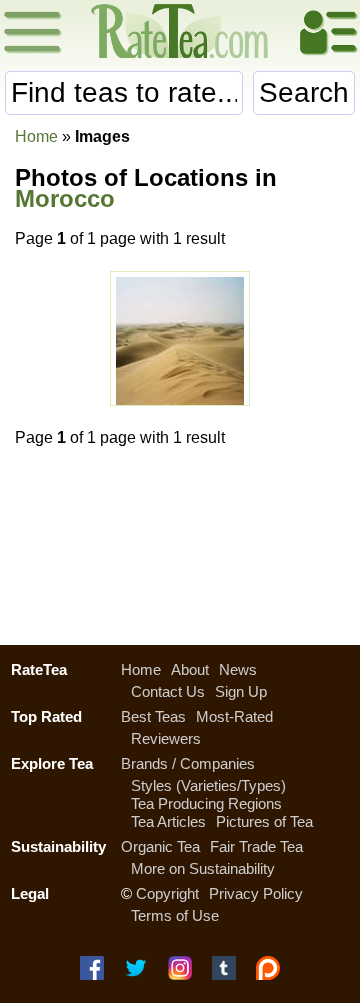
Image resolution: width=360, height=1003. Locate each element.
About (190, 669)
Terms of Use (175, 915)
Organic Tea (160, 846)
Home (36, 136)
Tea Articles (168, 821)
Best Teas (153, 716)
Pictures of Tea (264, 821)
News (238, 669)
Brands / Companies (188, 763)
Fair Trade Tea (256, 846)
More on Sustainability (203, 868)
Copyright (167, 893)
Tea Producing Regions (206, 803)
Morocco (65, 198)
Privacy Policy (256, 893)
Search (304, 92)
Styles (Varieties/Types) (208, 785)
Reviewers (166, 738)
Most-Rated (234, 716)
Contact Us (168, 691)
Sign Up (241, 691)
